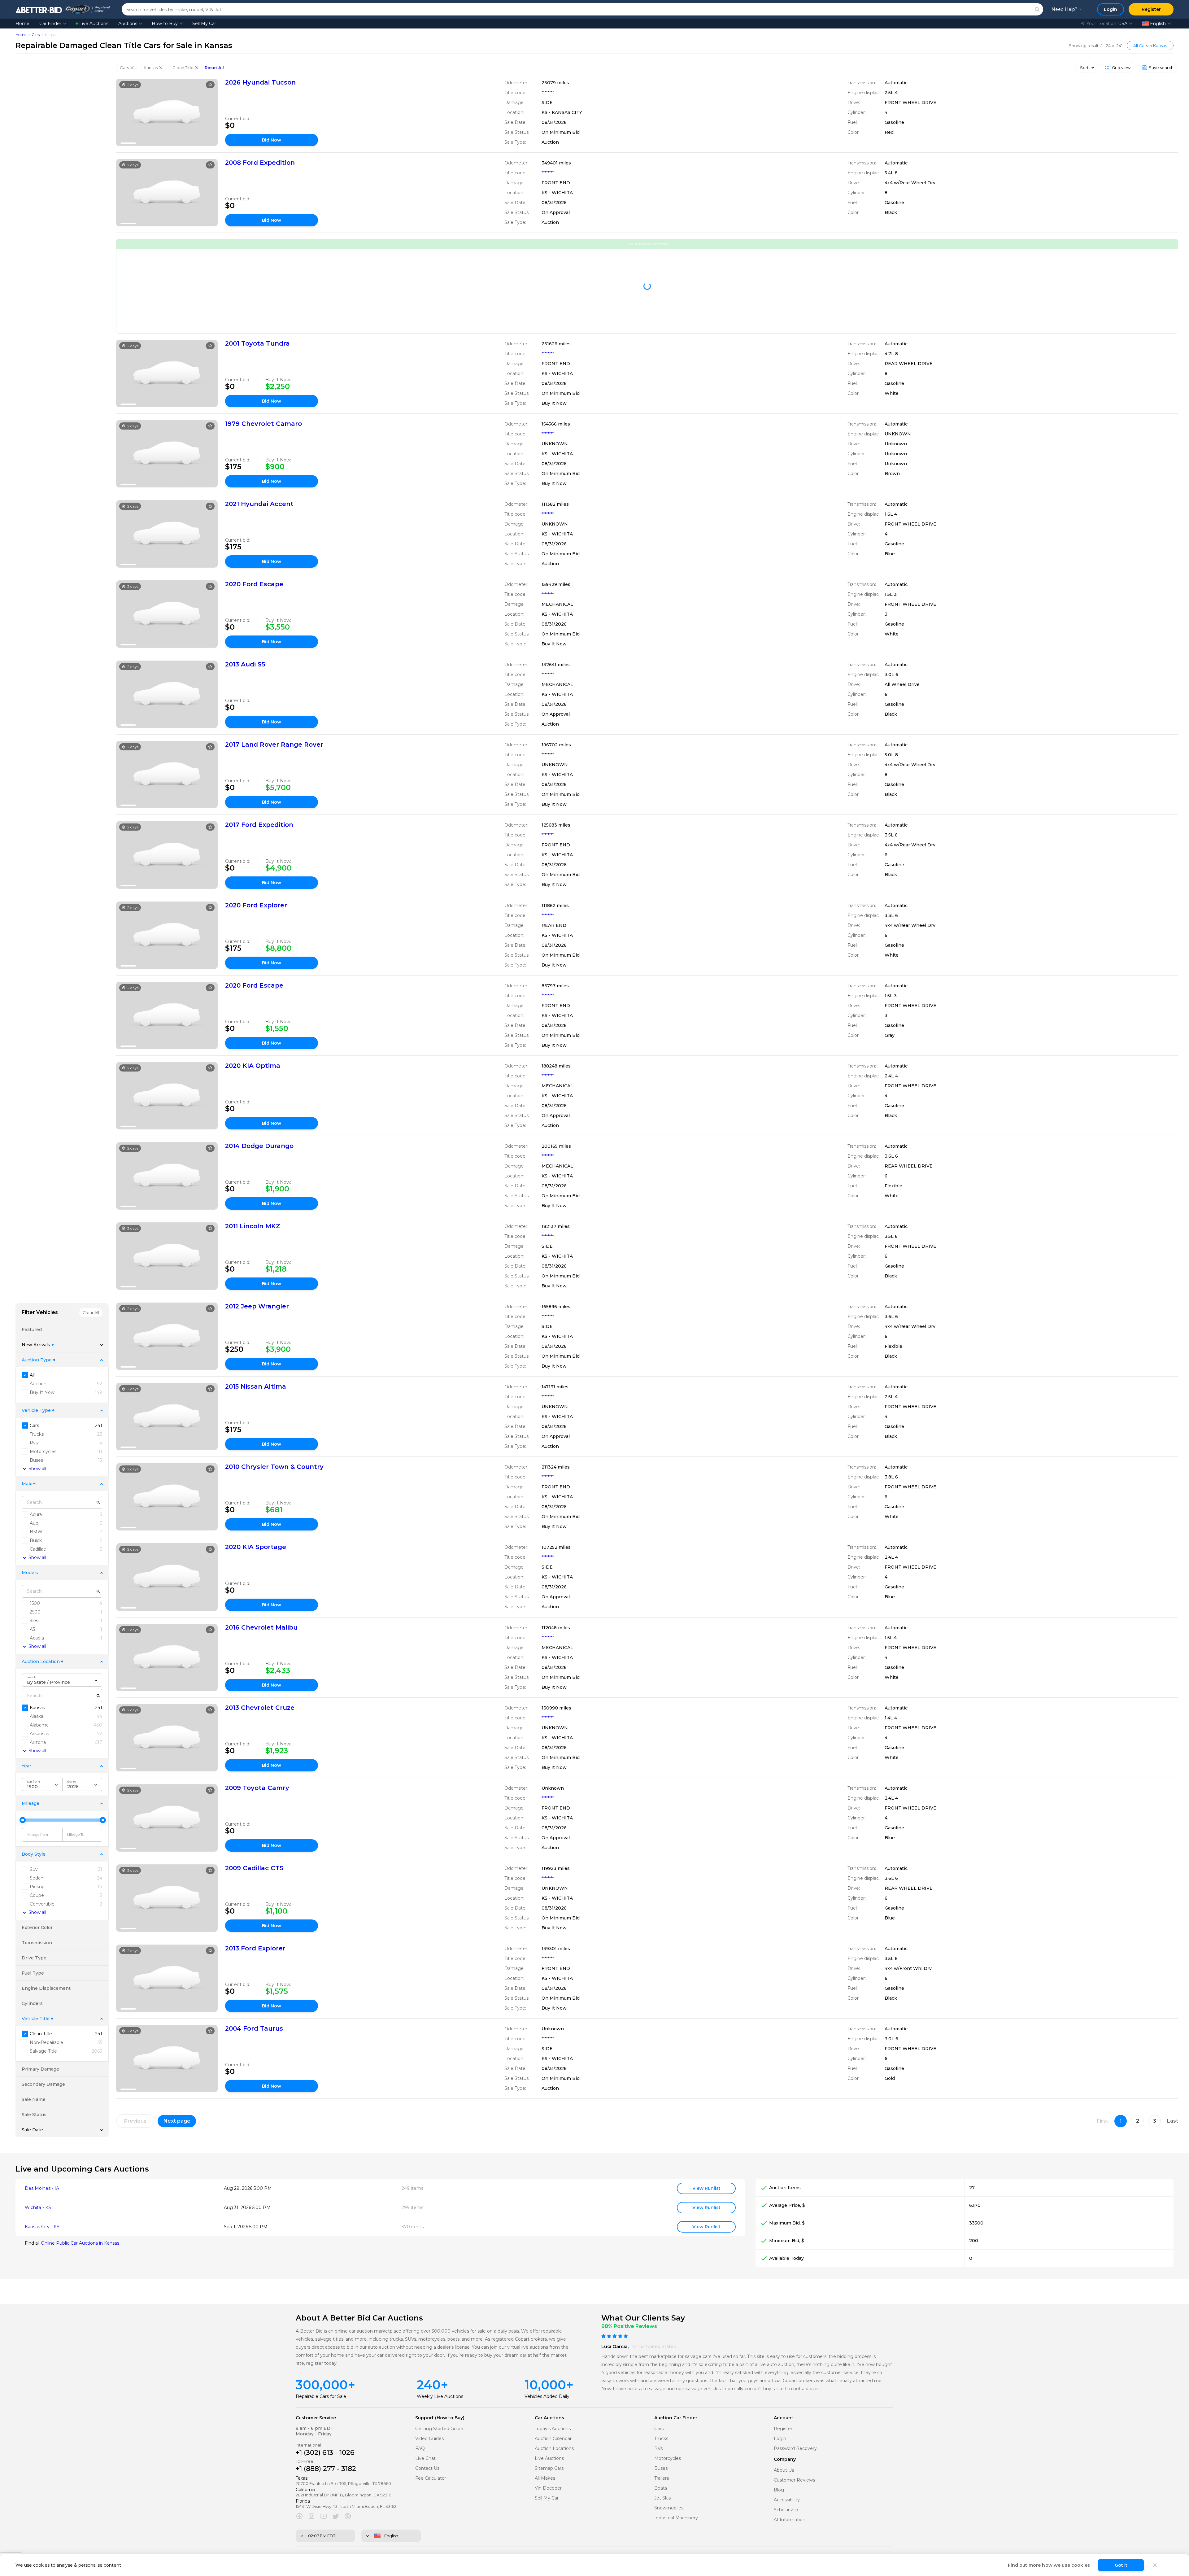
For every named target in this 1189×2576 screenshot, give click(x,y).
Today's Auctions (553, 2429)
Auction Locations (554, 2449)
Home (22, 24)
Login (780, 2439)
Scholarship (786, 2510)
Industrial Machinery (676, 2518)
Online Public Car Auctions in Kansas (80, 2243)
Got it (1121, 2565)
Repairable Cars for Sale (321, 2396)
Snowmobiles (669, 2508)
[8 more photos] (167, 193)
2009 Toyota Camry (257, 1788)
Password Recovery (795, 2449)
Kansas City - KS (42, 2227)
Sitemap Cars (549, 2468)
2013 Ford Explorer (255, 1948)
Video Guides (429, 2439)
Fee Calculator (431, 2478)
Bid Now (272, 140)
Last (1173, 2121)
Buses (661, 2468)
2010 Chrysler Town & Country (274, 1467)
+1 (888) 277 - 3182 (326, 2469)
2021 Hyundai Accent (259, 504)
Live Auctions (94, 24)
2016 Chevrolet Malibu (261, 1627)
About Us (784, 2470)
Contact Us (427, 2468)
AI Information (790, 2520)
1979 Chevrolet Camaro (263, 424)
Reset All (214, 68)
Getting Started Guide (439, 2429)
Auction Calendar (553, 2439)
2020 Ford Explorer (256, 905)
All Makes (545, 2478)
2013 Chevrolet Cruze (260, 1708)
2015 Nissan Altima (256, 1386)
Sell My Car (204, 24)
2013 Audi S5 (245, 664)
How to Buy (165, 24)
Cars (36, 35)
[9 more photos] (167, 935)
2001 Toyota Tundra (257, 343)
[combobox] (62, 1680)
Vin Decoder (548, 2488)
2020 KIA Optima (253, 1066)
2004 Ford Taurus (254, 2028)
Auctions (128, 24)
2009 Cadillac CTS (254, 1868)
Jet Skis (662, 2498)
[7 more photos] (167, 373)
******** (548, 93)
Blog (779, 2490)
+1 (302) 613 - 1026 (325, 2453)
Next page (177, 2121)
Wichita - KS (38, 2208)
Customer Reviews (794, 2480)
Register (783, 2429)
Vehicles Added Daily (547, 2396)
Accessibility (787, 2500)
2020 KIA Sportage (256, 1547)
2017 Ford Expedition (259, 825)
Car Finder (50, 24)
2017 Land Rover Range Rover (274, 744)
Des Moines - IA (42, 2188)
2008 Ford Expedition (260, 163)
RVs (658, 2449)
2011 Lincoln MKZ (253, 1226)
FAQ (420, 2449)
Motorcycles (668, 2458)
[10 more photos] (167, 112)
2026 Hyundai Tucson (260, 82)
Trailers (662, 2478)
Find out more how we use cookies (1049, 2565)
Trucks (661, 2439)
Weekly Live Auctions (440, 2396)
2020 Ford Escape (254, 584)
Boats (661, 2488)
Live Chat (425, 2458)
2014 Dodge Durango (259, 1146)
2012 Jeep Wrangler (257, 1306)
